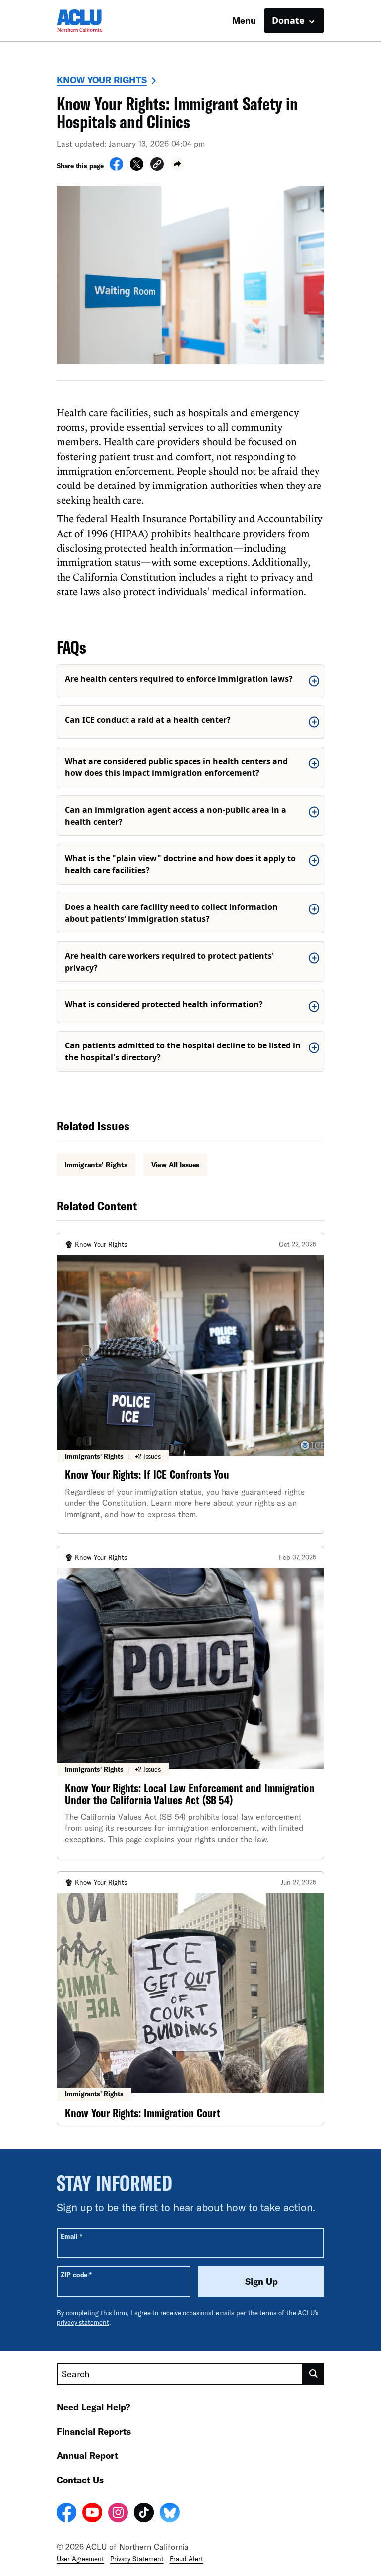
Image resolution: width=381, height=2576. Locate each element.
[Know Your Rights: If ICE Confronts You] (190, 1383)
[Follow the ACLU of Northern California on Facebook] (66, 2514)
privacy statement (83, 2322)
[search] (314, 2374)
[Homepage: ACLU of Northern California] (91, 21)
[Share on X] (137, 168)
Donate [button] (288, 20)
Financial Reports (94, 2431)
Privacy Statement (137, 2559)
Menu (244, 20)
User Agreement (80, 2559)
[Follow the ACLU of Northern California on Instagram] (118, 2514)
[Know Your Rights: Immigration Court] (190, 1998)
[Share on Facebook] (116, 168)
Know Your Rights (102, 80)
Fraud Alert (187, 2559)
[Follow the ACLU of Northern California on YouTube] (92, 2514)
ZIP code (76, 2274)
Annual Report (87, 2455)
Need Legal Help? (94, 2407)
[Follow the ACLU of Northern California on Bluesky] (170, 2514)
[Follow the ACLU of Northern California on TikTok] (144, 2514)
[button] (157, 166)
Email (71, 2236)
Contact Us (80, 2480)
